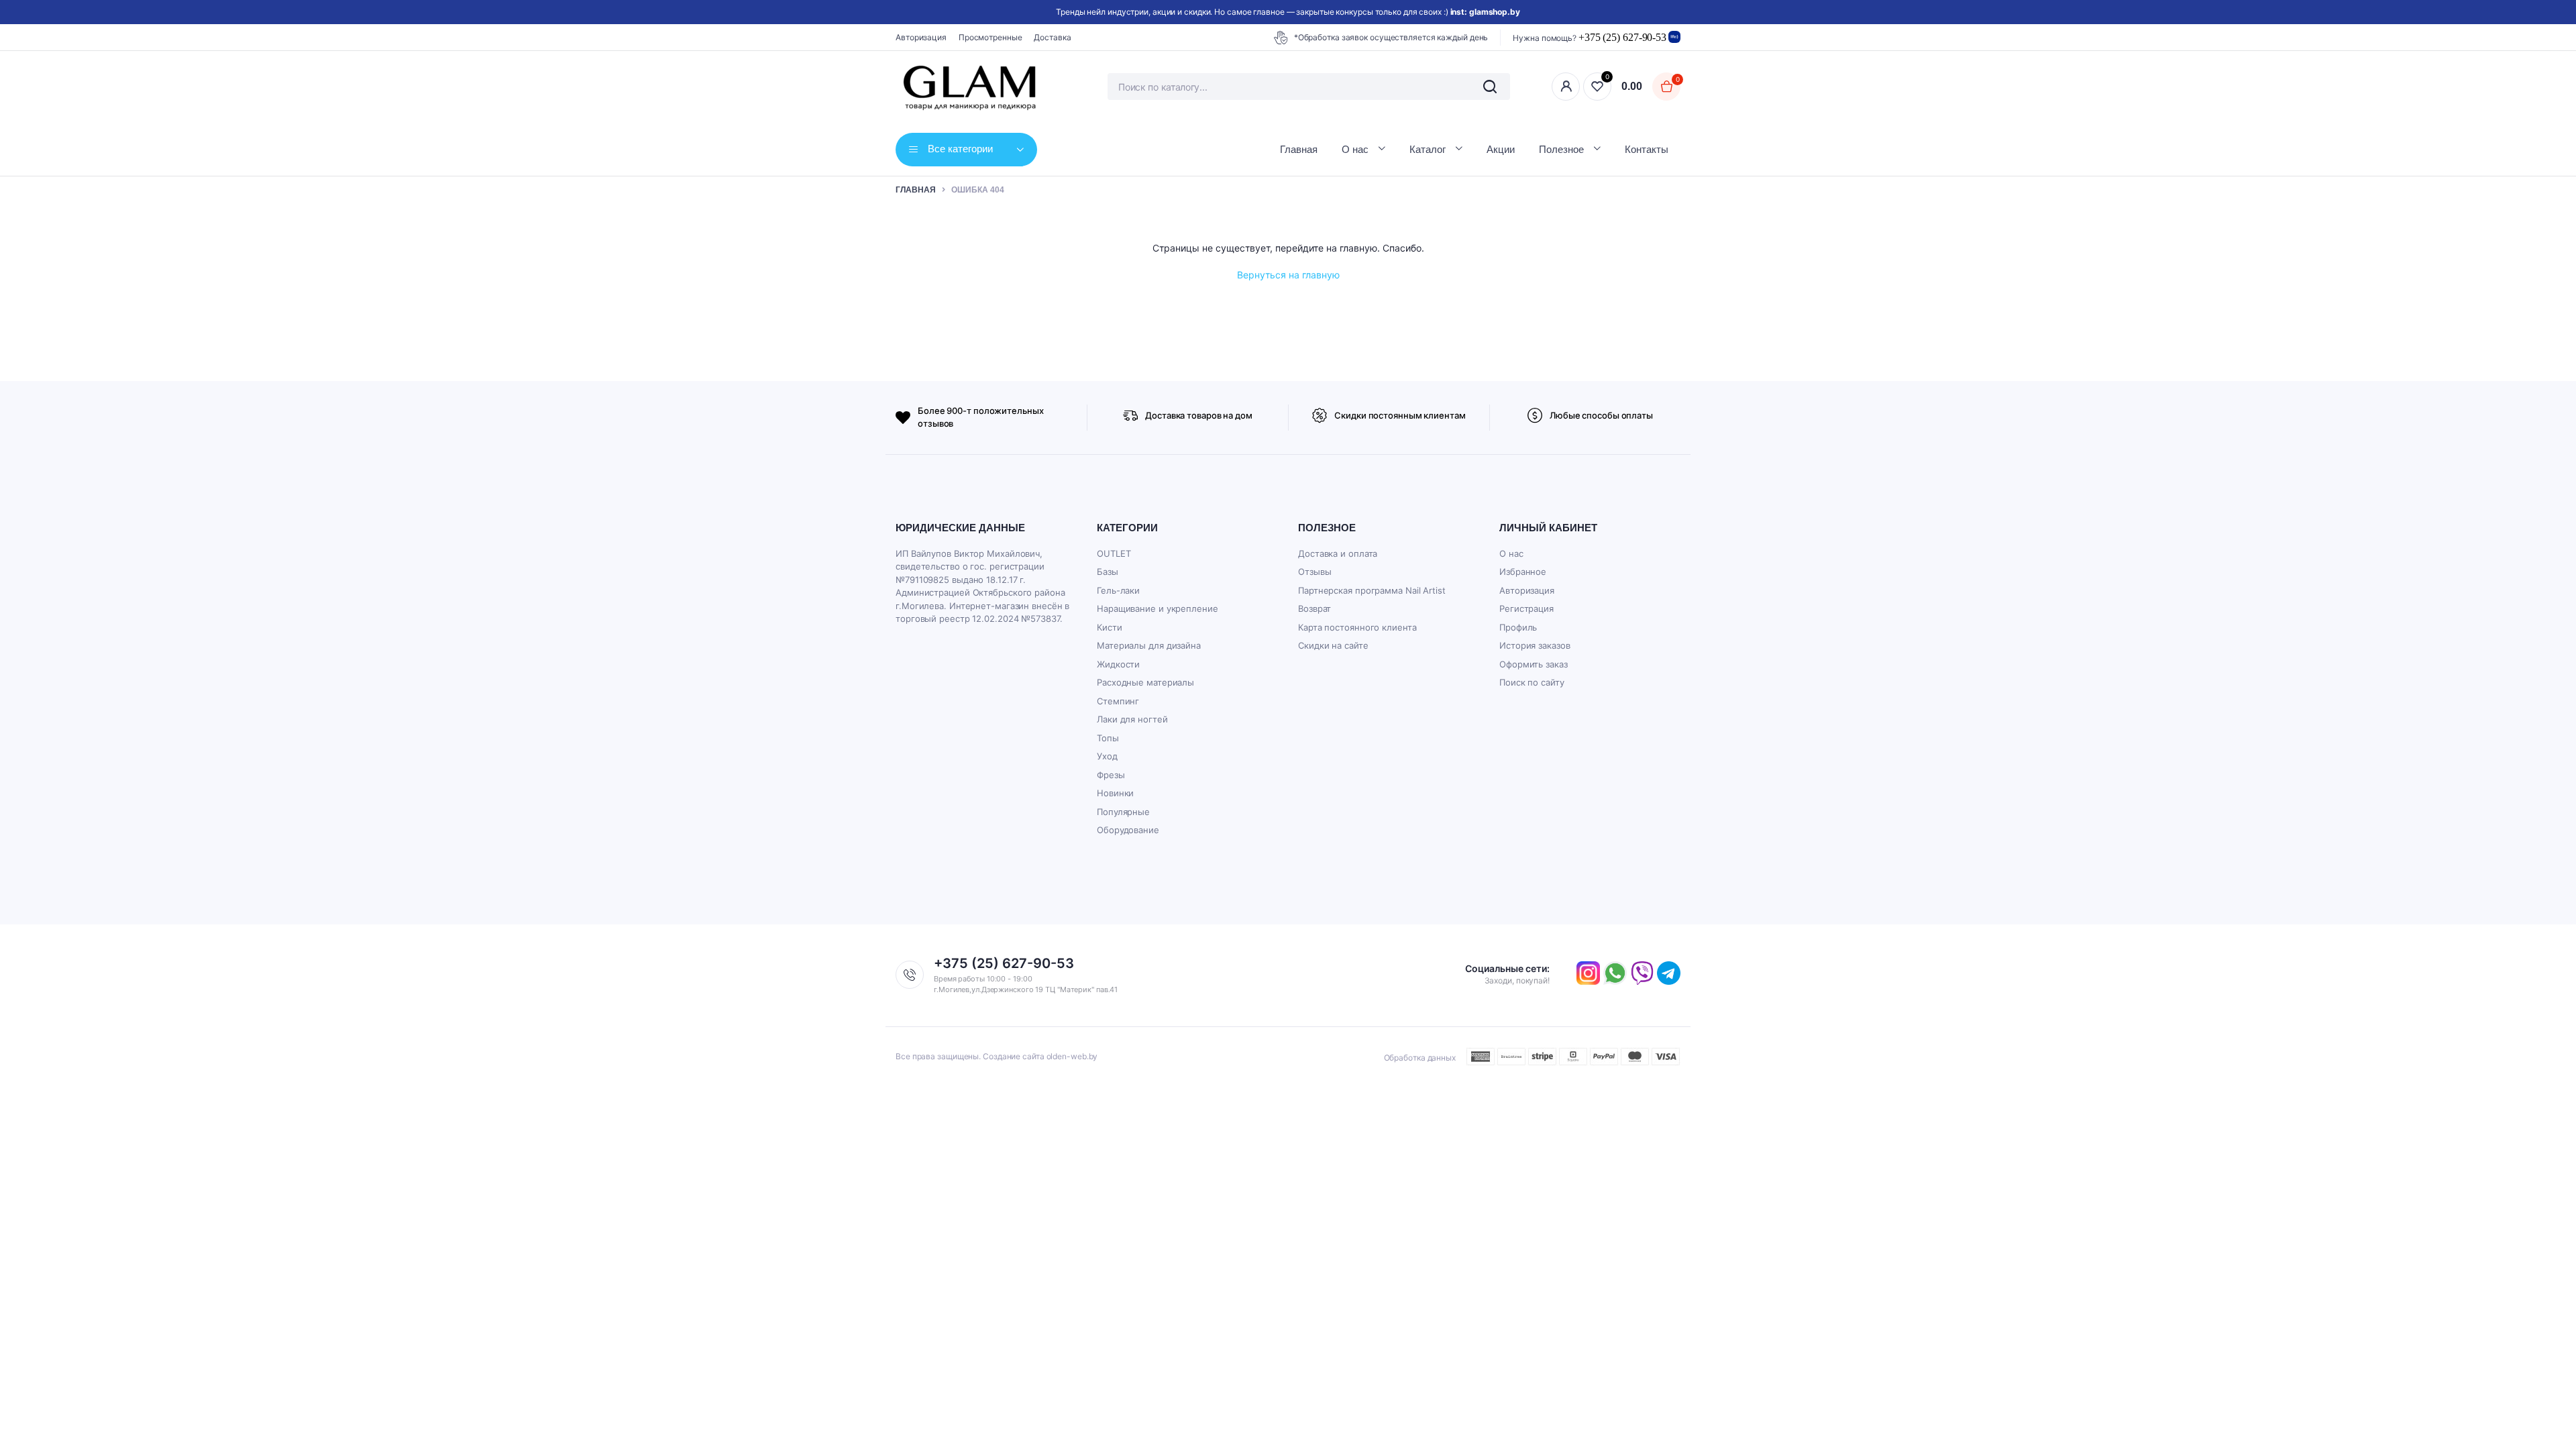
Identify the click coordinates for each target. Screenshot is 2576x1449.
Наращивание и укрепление (1158, 608)
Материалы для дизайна (1149, 645)
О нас (1355, 149)
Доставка (1052, 37)
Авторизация (921, 37)
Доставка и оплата (1338, 553)
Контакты (1647, 149)
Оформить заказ (1534, 664)
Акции (1501, 149)
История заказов (1535, 645)
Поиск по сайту (1532, 682)
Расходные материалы (1145, 682)
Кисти (1110, 627)
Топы (1108, 738)
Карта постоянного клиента (1357, 627)
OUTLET (1114, 553)
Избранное (1523, 572)
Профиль (1518, 627)
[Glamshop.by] (971, 87)
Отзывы (1314, 572)
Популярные (1123, 812)
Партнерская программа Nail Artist (1372, 590)
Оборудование (1128, 830)
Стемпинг (1118, 701)
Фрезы (1111, 775)
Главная (1299, 149)
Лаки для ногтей (1132, 719)
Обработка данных (1420, 1058)
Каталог (1428, 149)
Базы (1108, 572)
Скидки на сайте (1333, 645)
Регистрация (1526, 608)
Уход (1107, 756)
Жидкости (1118, 664)
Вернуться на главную (1288, 275)
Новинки (1115, 793)
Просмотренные (990, 37)
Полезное (1561, 149)
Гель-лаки (1118, 590)
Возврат (1314, 608)
